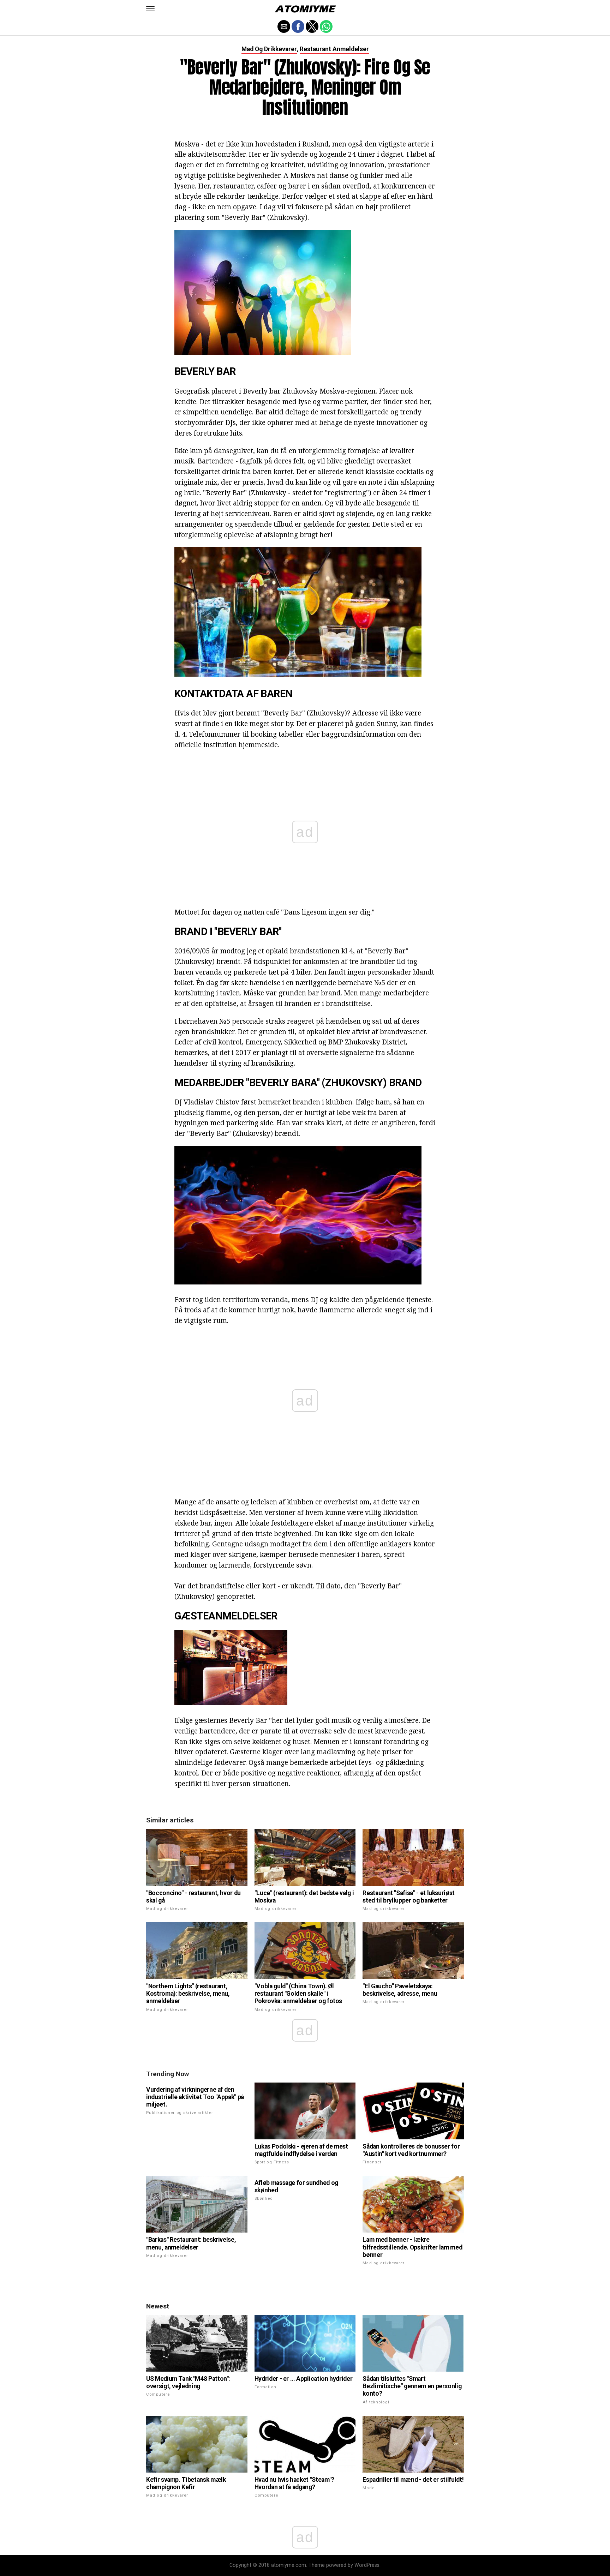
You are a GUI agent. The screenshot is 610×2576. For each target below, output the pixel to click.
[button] (150, 9)
